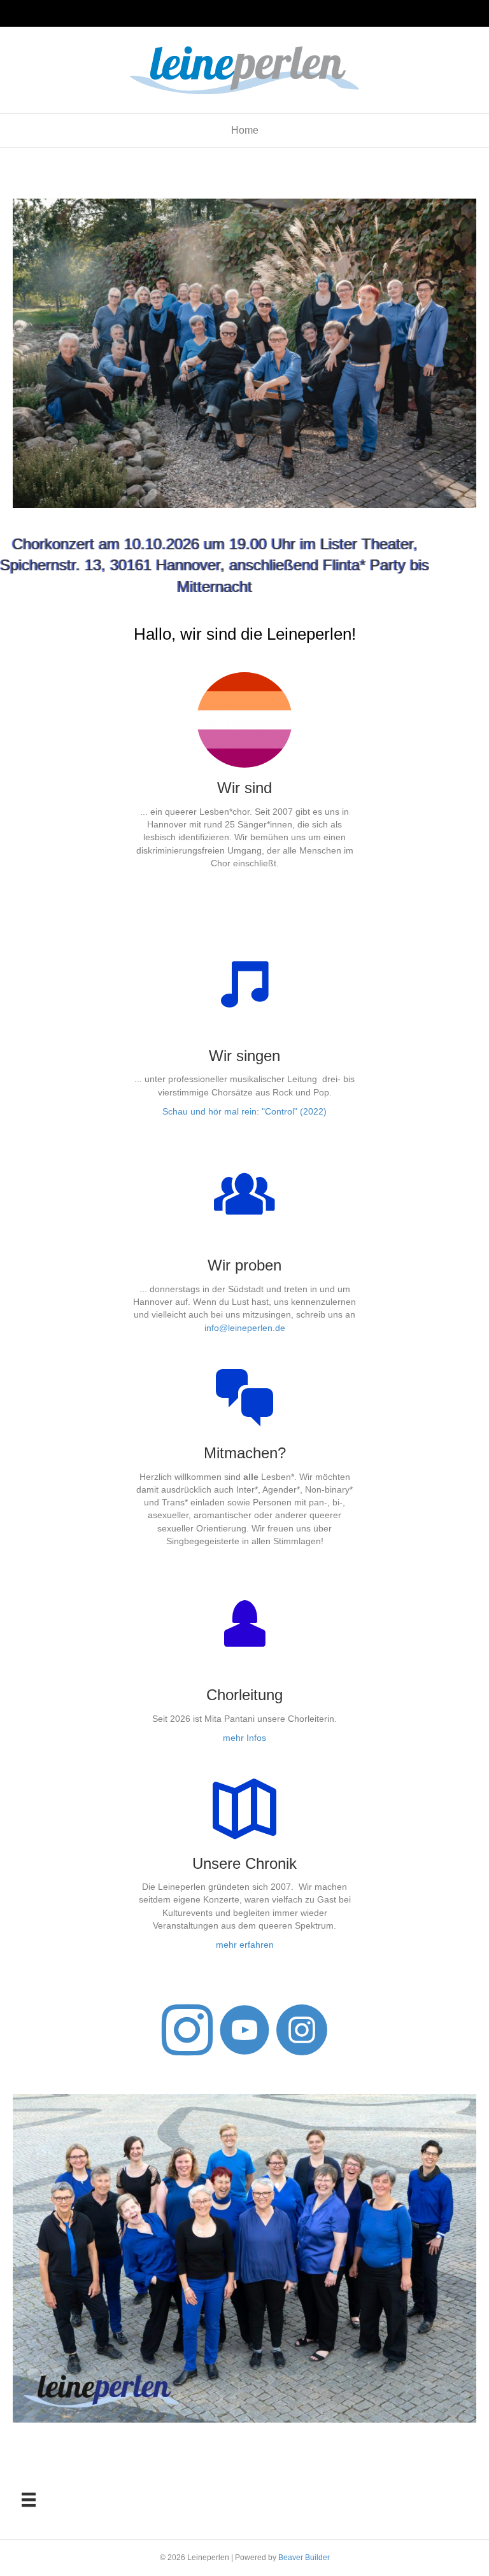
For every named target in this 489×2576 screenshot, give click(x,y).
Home (245, 130)
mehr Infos (244, 1738)
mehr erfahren (245, 1945)
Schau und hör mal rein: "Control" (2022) (244, 1111)
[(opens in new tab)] (245, 1644)
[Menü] (29, 2500)
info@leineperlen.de (245, 1328)
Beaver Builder (304, 2558)
